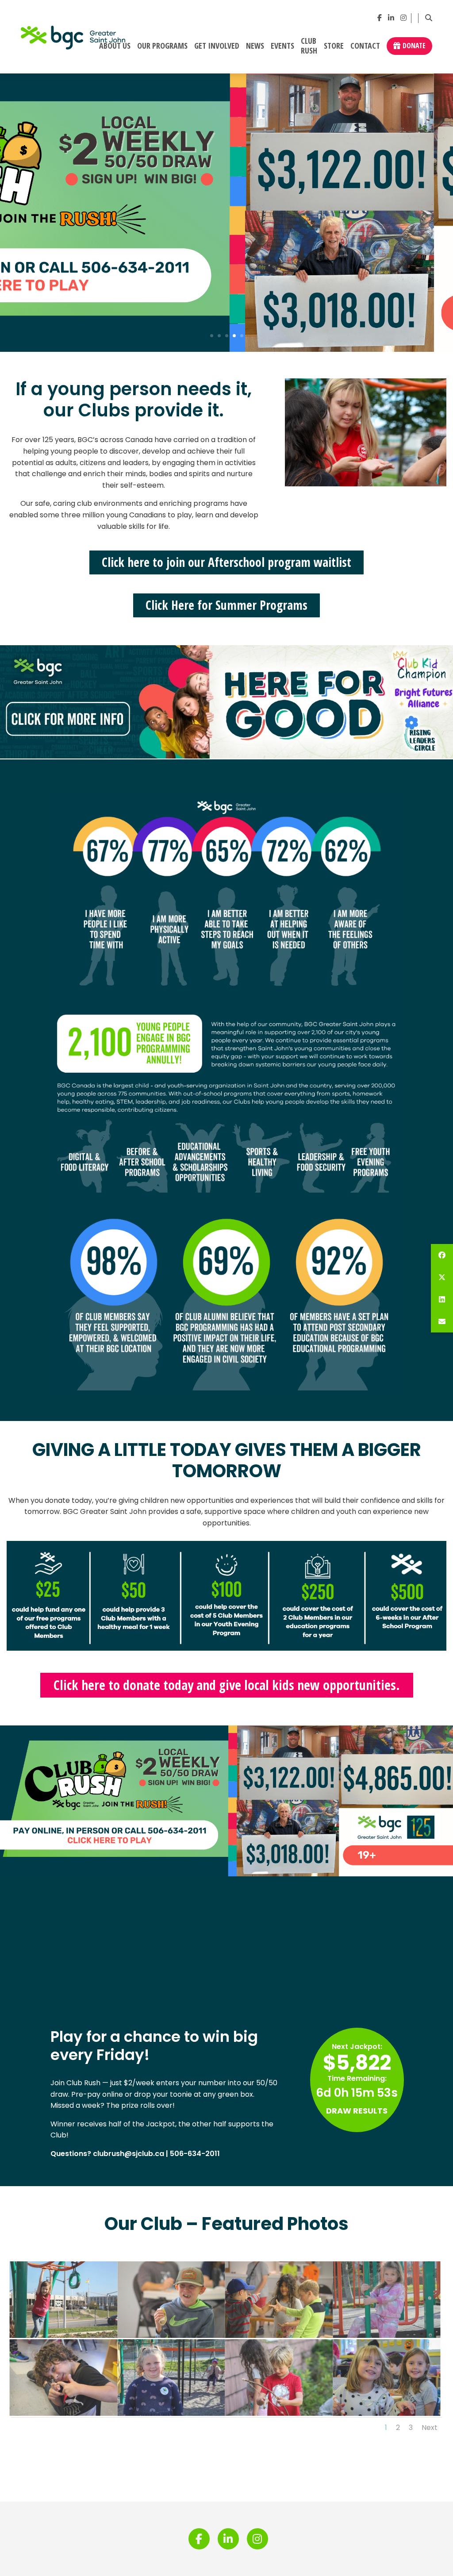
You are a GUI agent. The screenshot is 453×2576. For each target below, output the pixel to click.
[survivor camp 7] (280, 2338)
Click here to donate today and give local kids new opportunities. (227, 1685)
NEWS (255, 46)
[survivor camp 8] (173, 2338)
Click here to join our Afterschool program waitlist (226, 562)
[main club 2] (388, 2338)
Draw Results (357, 2111)
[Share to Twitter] (442, 1277)
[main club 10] (388, 2416)
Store (334, 46)
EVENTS (282, 46)
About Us (115, 46)
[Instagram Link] (403, 18)
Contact (365, 46)
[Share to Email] (442, 1321)
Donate (414, 46)
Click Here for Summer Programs (226, 605)
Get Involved (217, 46)
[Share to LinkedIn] (442, 1299)
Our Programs (162, 46)
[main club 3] (65, 2338)
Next (430, 2428)
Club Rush (309, 46)
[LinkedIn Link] (391, 18)
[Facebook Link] (380, 18)
